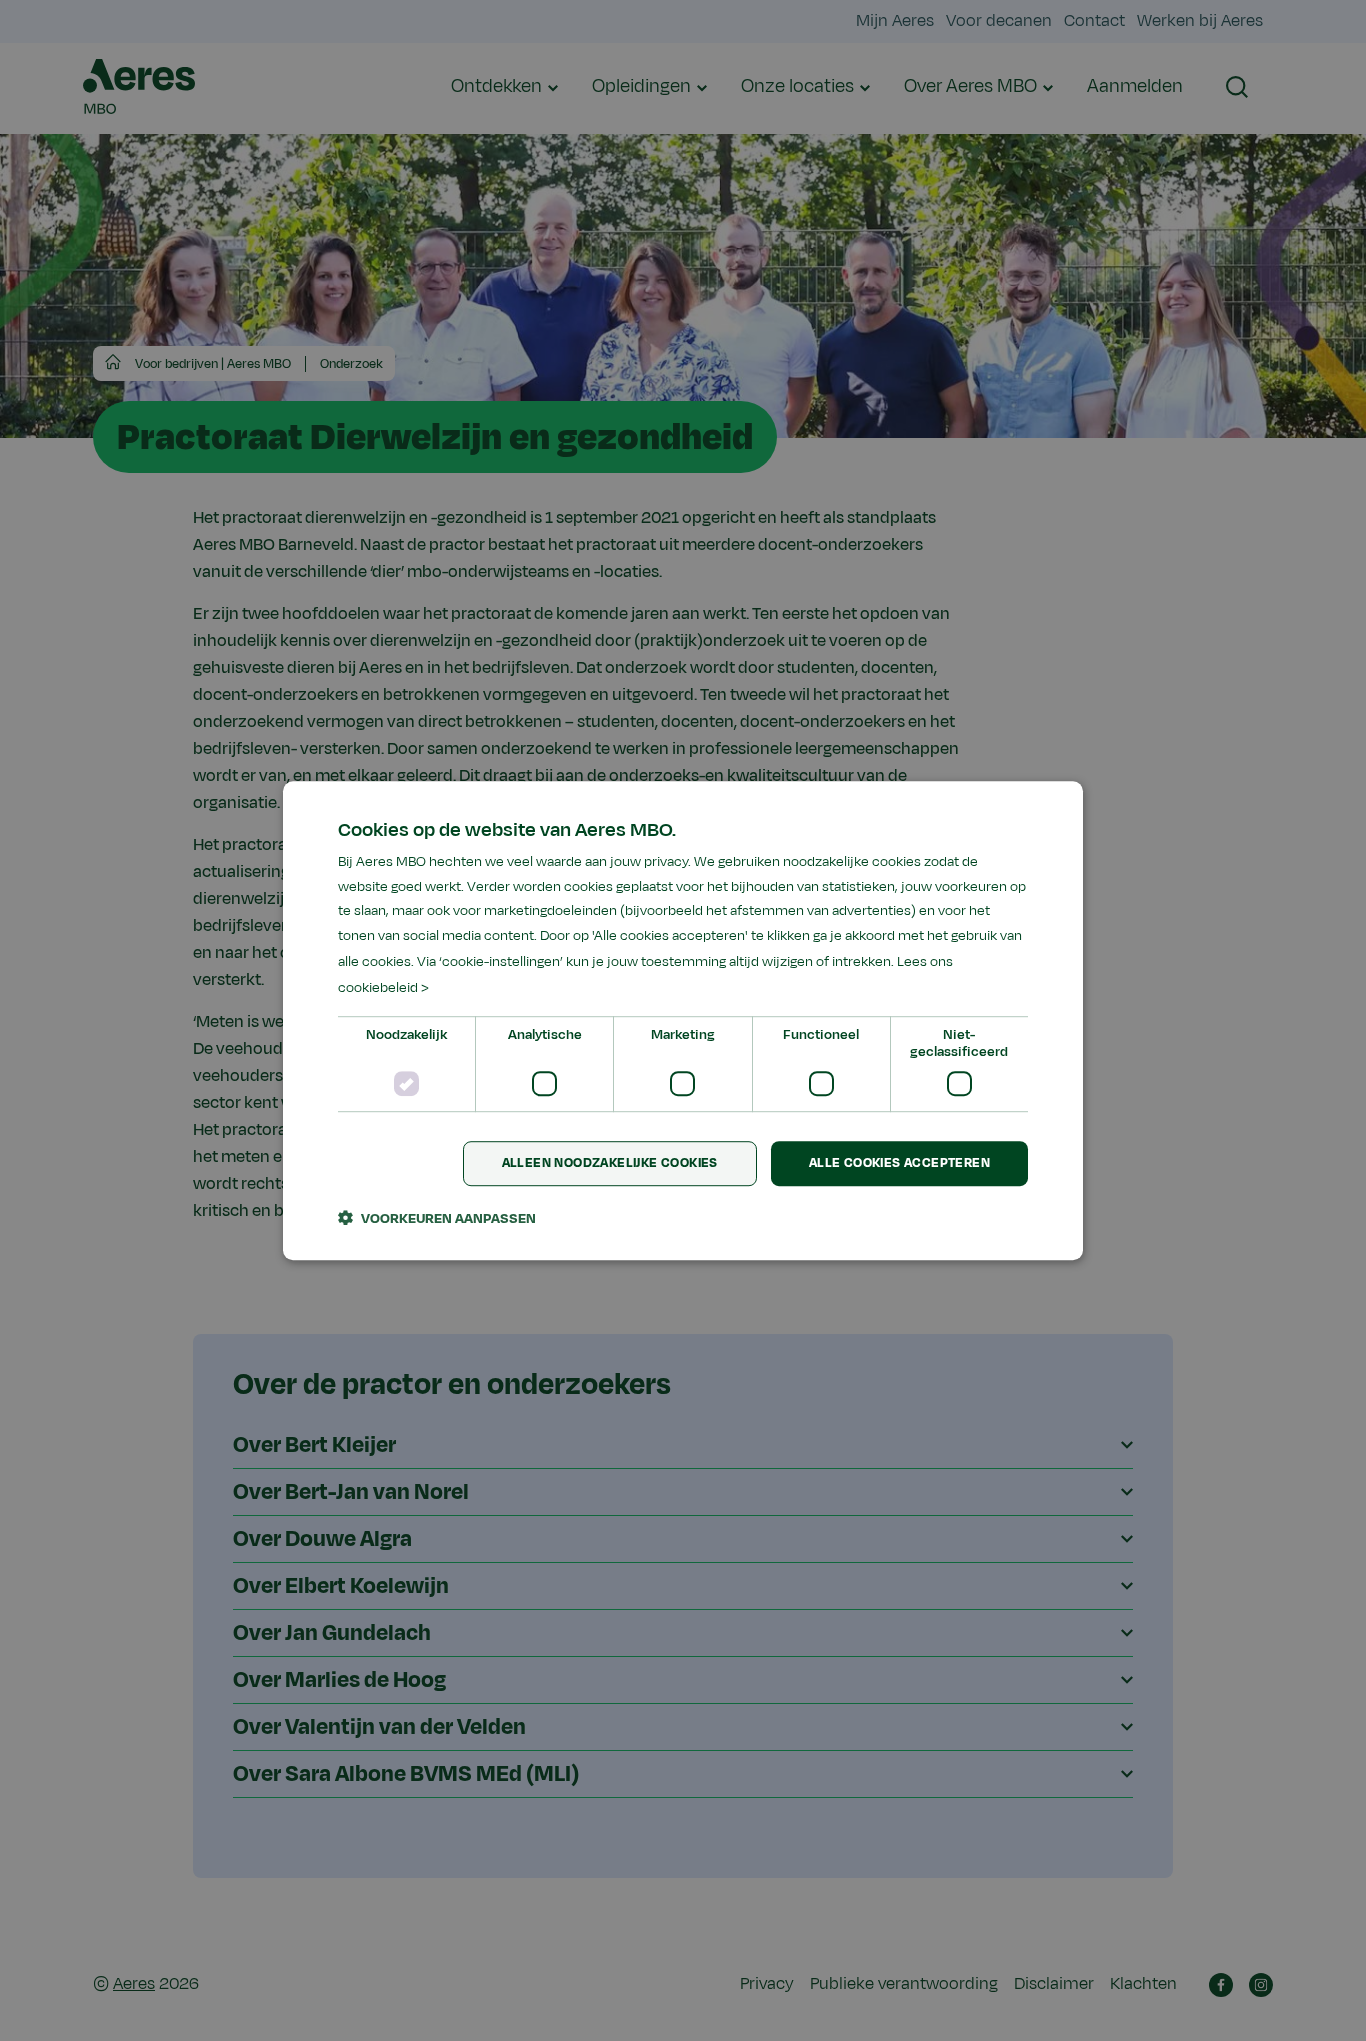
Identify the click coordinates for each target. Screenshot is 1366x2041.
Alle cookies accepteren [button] (899, 1164)
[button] (437, 1218)
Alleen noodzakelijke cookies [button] (610, 1164)
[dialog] (683, 1021)
